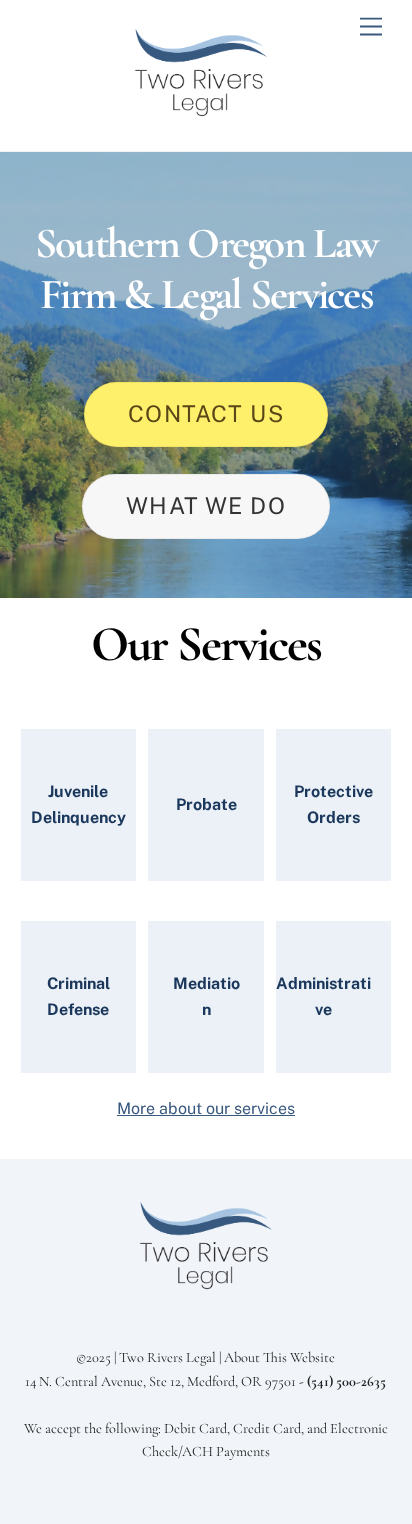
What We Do (206, 505)
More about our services (206, 1108)
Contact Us (206, 413)
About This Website (279, 1357)
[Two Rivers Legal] (201, 115)
